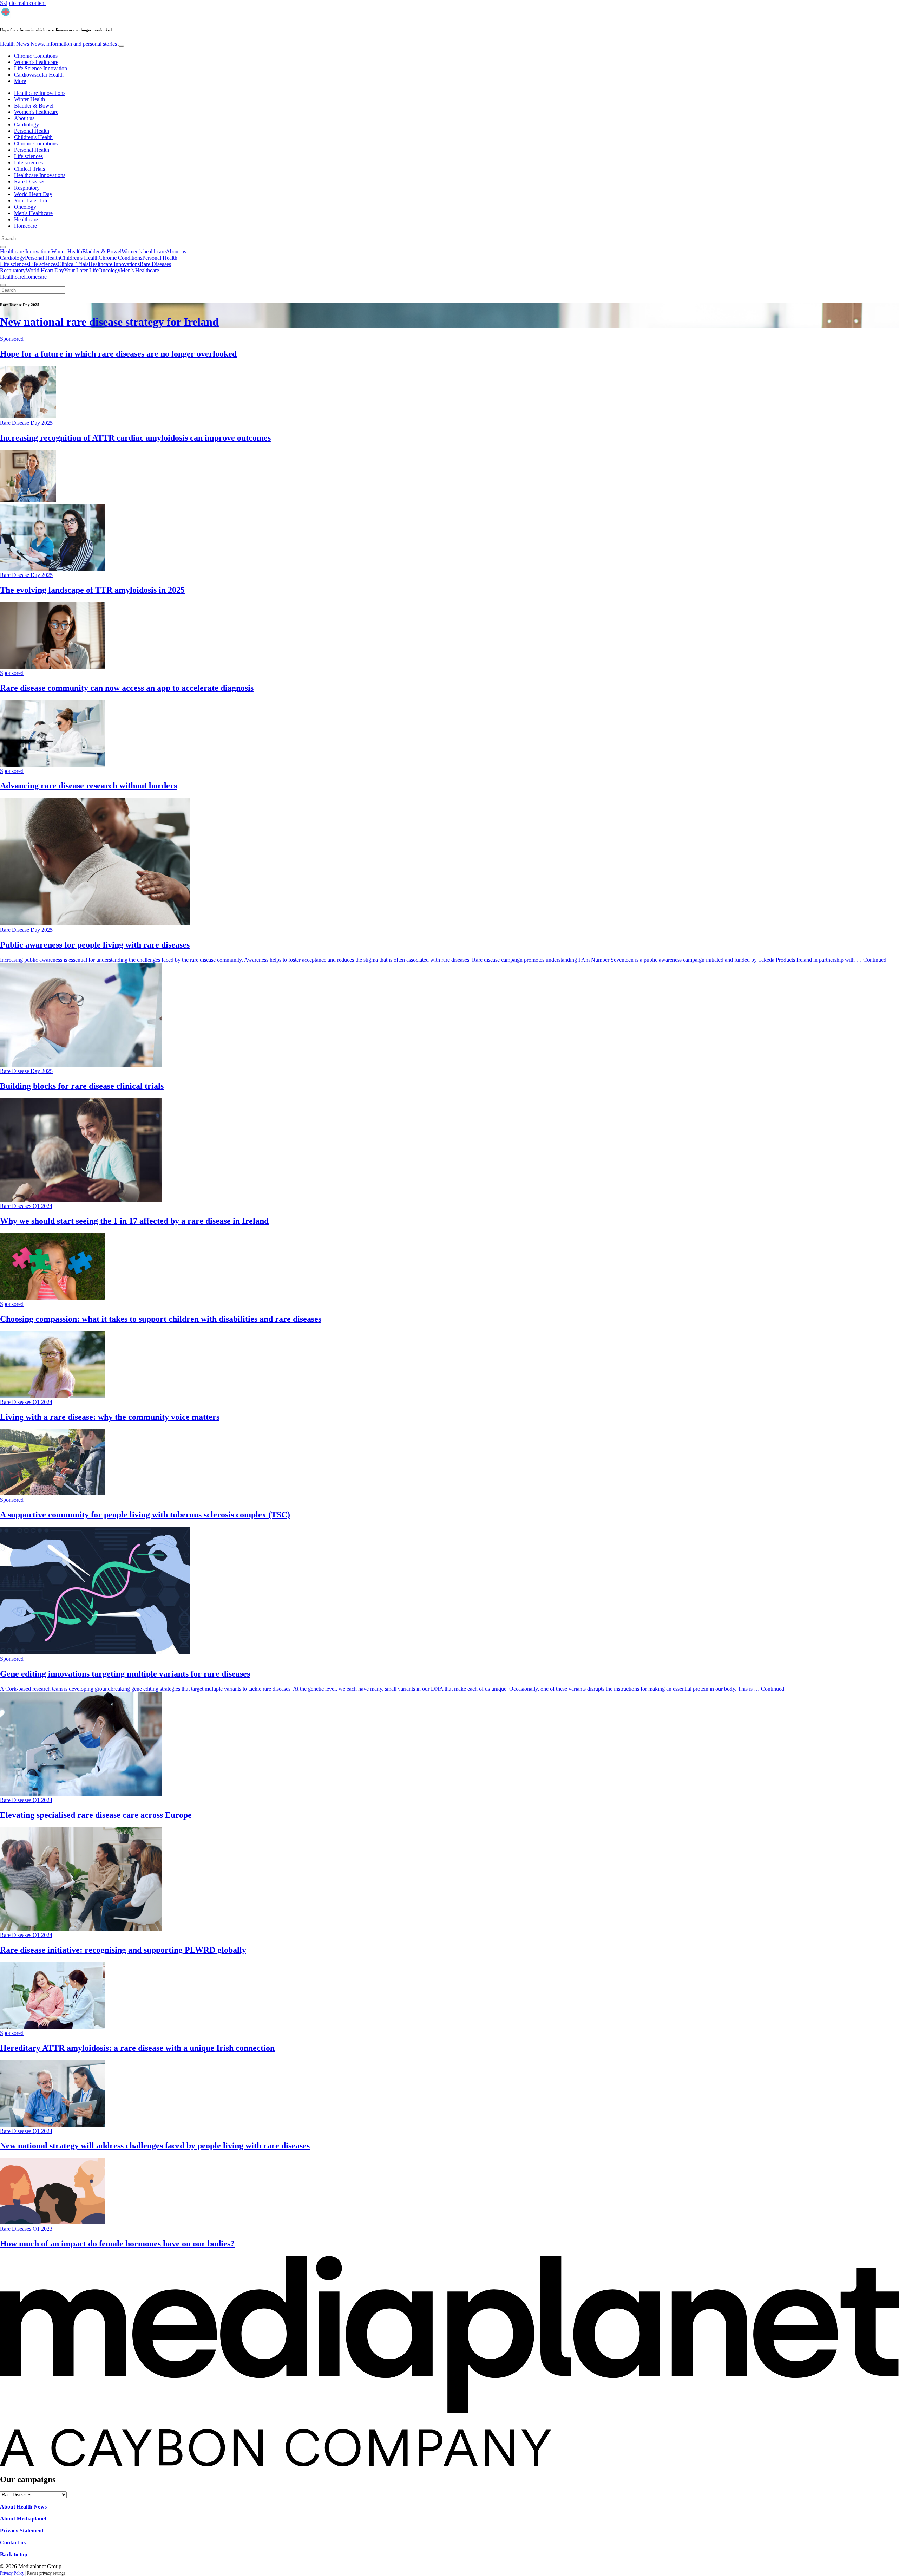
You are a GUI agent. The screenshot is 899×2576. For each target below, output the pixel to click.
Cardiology (27, 125)
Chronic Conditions (36, 56)
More (20, 81)
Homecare (25, 226)
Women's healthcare (36, 62)
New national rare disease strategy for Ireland (109, 322)
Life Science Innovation (41, 68)
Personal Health (32, 131)
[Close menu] (3, 285)
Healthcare (26, 219)
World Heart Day (33, 194)
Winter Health (29, 99)
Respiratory (27, 188)
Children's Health (33, 137)
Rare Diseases (30, 181)
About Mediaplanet (23, 2519)
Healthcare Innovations (40, 93)
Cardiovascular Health (39, 75)
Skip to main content (23, 3)
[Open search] (3, 247)
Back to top (14, 2554)
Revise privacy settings (46, 2573)
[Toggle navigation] (121, 46)
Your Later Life (31, 200)
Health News (58, 44)
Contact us (13, 2542)
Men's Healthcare (33, 213)
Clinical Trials (29, 169)
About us (24, 118)
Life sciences (28, 156)
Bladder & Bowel (34, 106)
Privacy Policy (12, 2573)
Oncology (25, 207)
